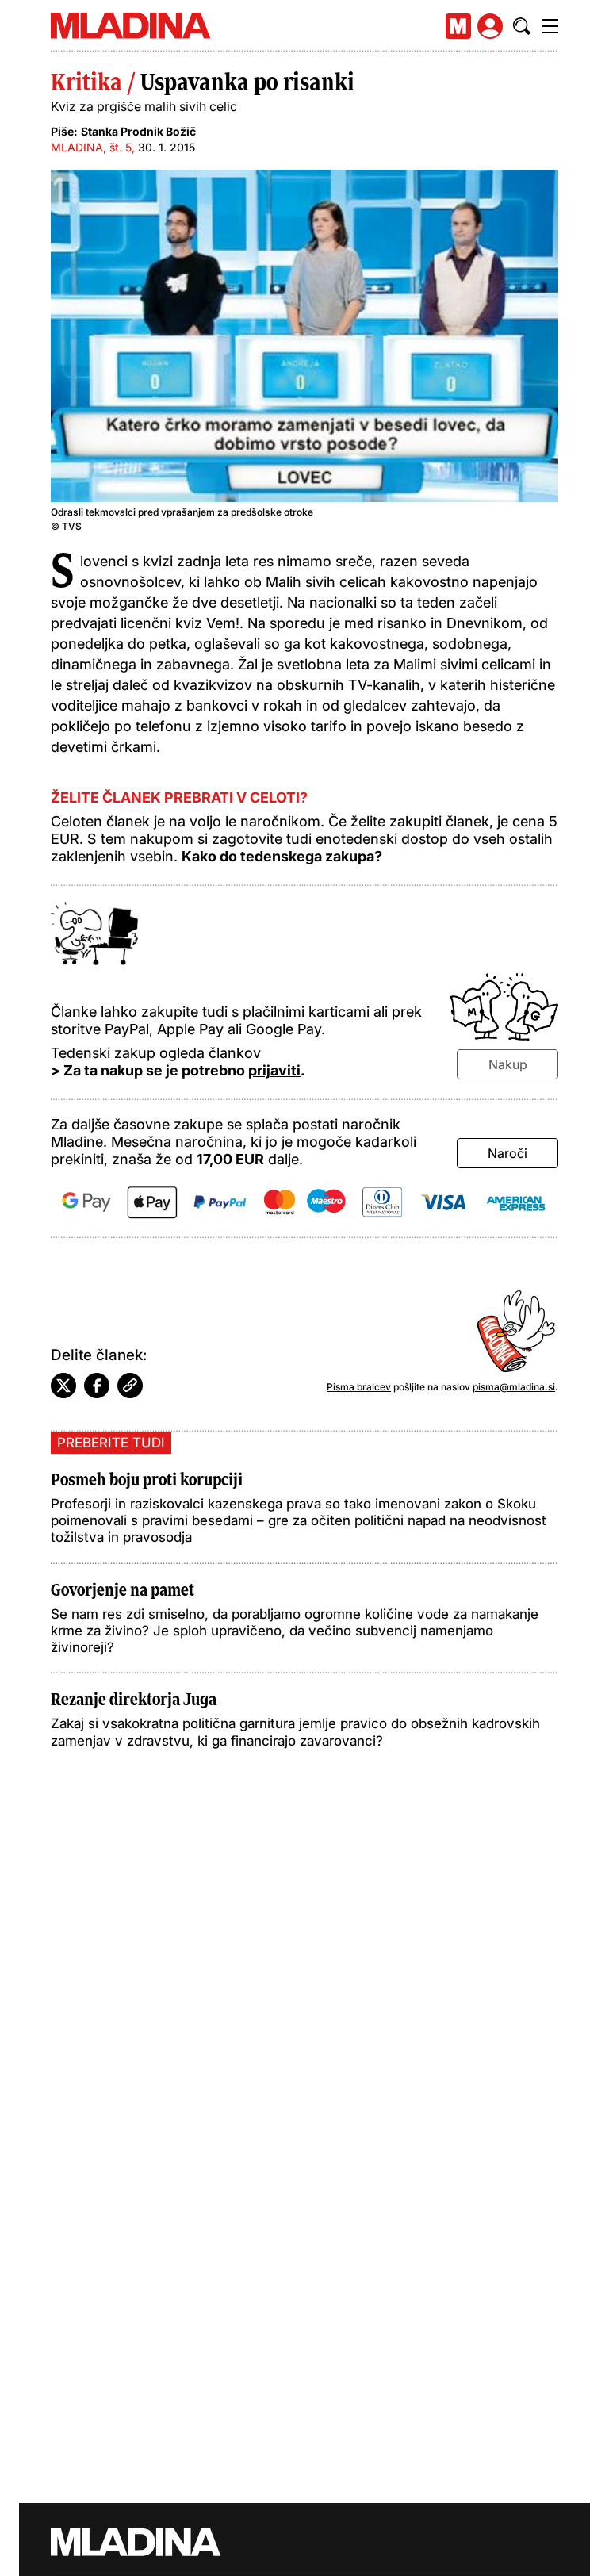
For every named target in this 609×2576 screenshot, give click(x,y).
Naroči (507, 1153)
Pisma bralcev (359, 1387)
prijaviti (274, 1070)
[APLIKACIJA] (458, 26)
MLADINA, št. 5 (91, 147)
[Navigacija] (550, 26)
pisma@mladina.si (514, 1387)
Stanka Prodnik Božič (138, 131)
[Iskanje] (522, 26)
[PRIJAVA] (490, 26)
